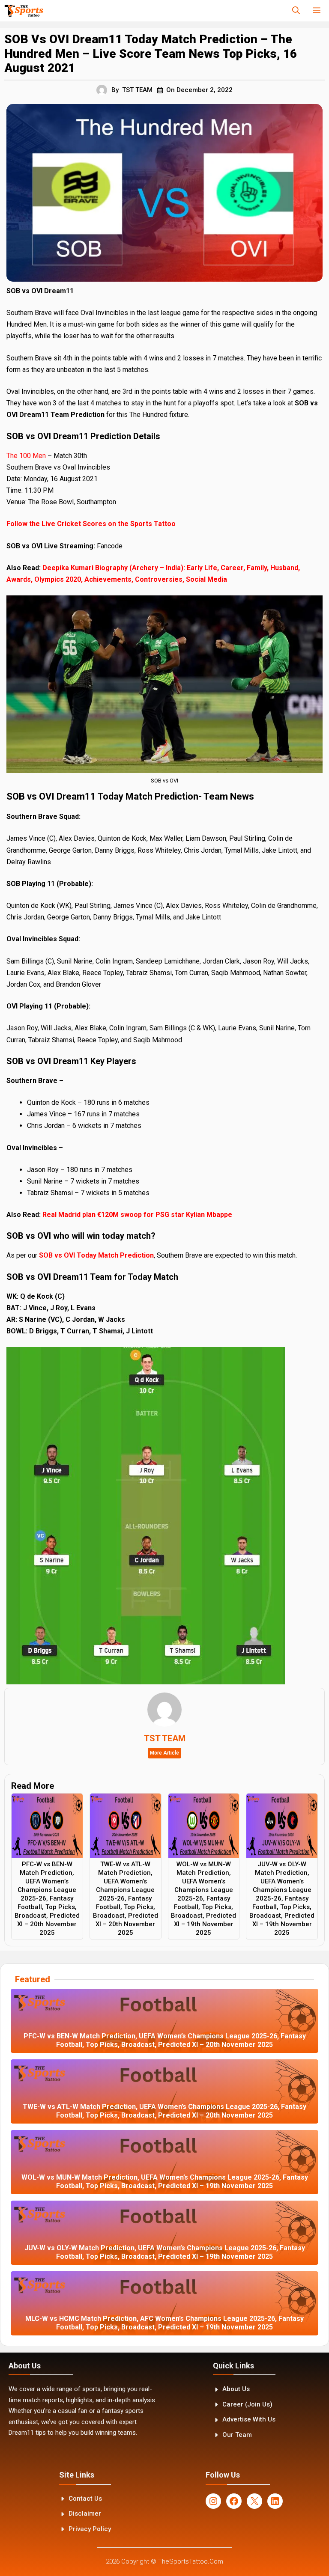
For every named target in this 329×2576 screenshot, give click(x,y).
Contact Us (85, 2499)
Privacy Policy (90, 2529)
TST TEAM (137, 90)
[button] (296, 11)
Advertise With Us (249, 2419)
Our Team (237, 2435)
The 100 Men (27, 456)
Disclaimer (85, 2514)
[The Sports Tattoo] (24, 11)
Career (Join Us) (247, 2404)
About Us (236, 2389)
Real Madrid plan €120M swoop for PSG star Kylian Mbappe (137, 1215)
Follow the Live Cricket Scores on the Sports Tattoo (91, 524)
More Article (164, 1753)
